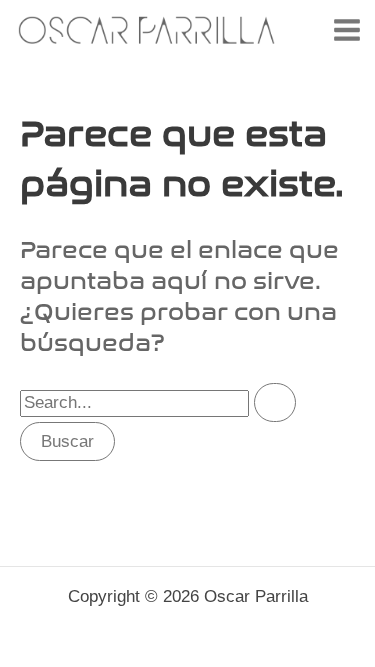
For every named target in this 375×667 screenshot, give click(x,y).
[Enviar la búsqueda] (275, 402)
